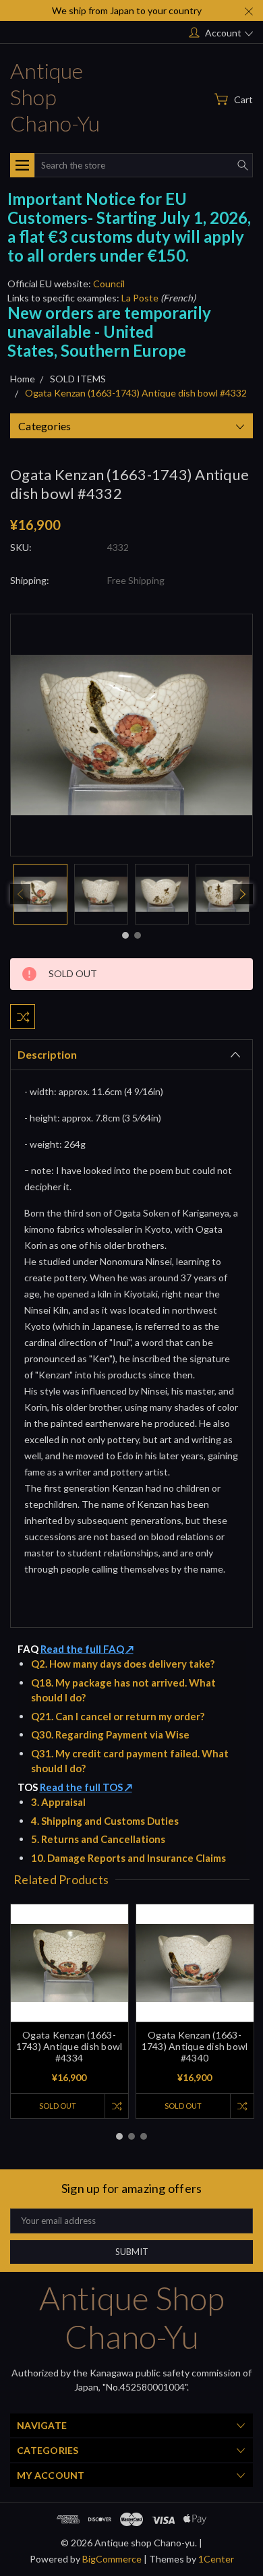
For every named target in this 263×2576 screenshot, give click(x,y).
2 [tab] (138, 935)
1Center (216, 2559)
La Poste (140, 298)
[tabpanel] (40, 894)
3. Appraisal (58, 1802)
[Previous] (20, 894)
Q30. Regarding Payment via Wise (110, 1734)
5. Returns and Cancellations (98, 1839)
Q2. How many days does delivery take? (123, 1664)
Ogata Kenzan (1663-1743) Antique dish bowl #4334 (69, 2046)
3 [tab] (144, 2136)
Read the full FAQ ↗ (87, 1649)
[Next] (243, 894)
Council (109, 284)
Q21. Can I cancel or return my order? (118, 1716)
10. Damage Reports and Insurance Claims (128, 1858)
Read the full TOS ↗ (86, 1787)
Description (47, 1054)
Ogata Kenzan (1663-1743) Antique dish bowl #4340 (195, 2046)
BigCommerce (112, 2559)
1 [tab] (125, 935)
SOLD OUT (58, 2106)
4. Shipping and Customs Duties (105, 1821)
